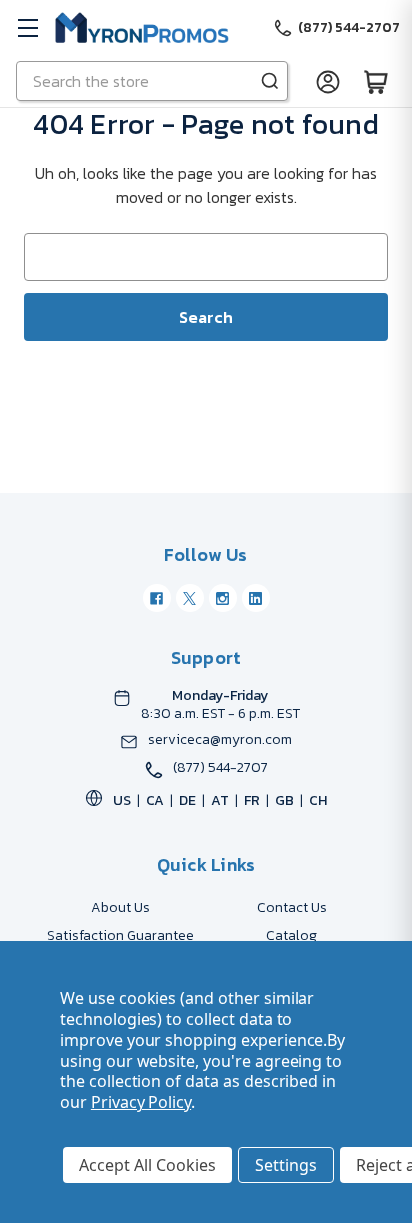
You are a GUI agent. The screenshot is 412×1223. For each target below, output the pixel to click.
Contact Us (292, 907)
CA (155, 800)
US (122, 800)
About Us (120, 907)
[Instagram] (223, 598)
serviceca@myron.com (220, 740)
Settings (286, 1165)
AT (220, 800)
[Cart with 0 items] (376, 81)
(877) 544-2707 (220, 768)
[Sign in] (328, 81)
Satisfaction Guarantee (120, 935)
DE (187, 800)
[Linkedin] (256, 598)
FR (252, 800)
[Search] (270, 81)
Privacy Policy (141, 1102)
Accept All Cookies (147, 1165)
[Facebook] (157, 598)
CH (318, 800)
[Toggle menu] (27, 27)
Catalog (291, 935)
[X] (190, 598)
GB (284, 800)
